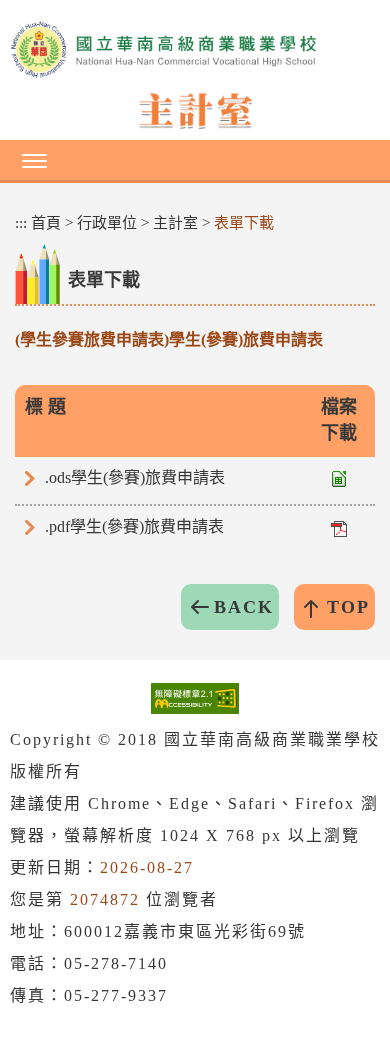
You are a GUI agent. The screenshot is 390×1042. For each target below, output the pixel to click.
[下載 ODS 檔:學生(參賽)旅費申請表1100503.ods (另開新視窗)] (339, 477)
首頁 (46, 223)
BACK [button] (244, 607)
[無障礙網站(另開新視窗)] (195, 697)
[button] (195, 160)
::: (21, 223)
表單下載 (244, 223)
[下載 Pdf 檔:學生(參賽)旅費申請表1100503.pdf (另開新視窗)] (339, 526)
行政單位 (107, 223)
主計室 (175, 223)
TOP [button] (348, 607)
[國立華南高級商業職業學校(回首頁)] (195, 50)
